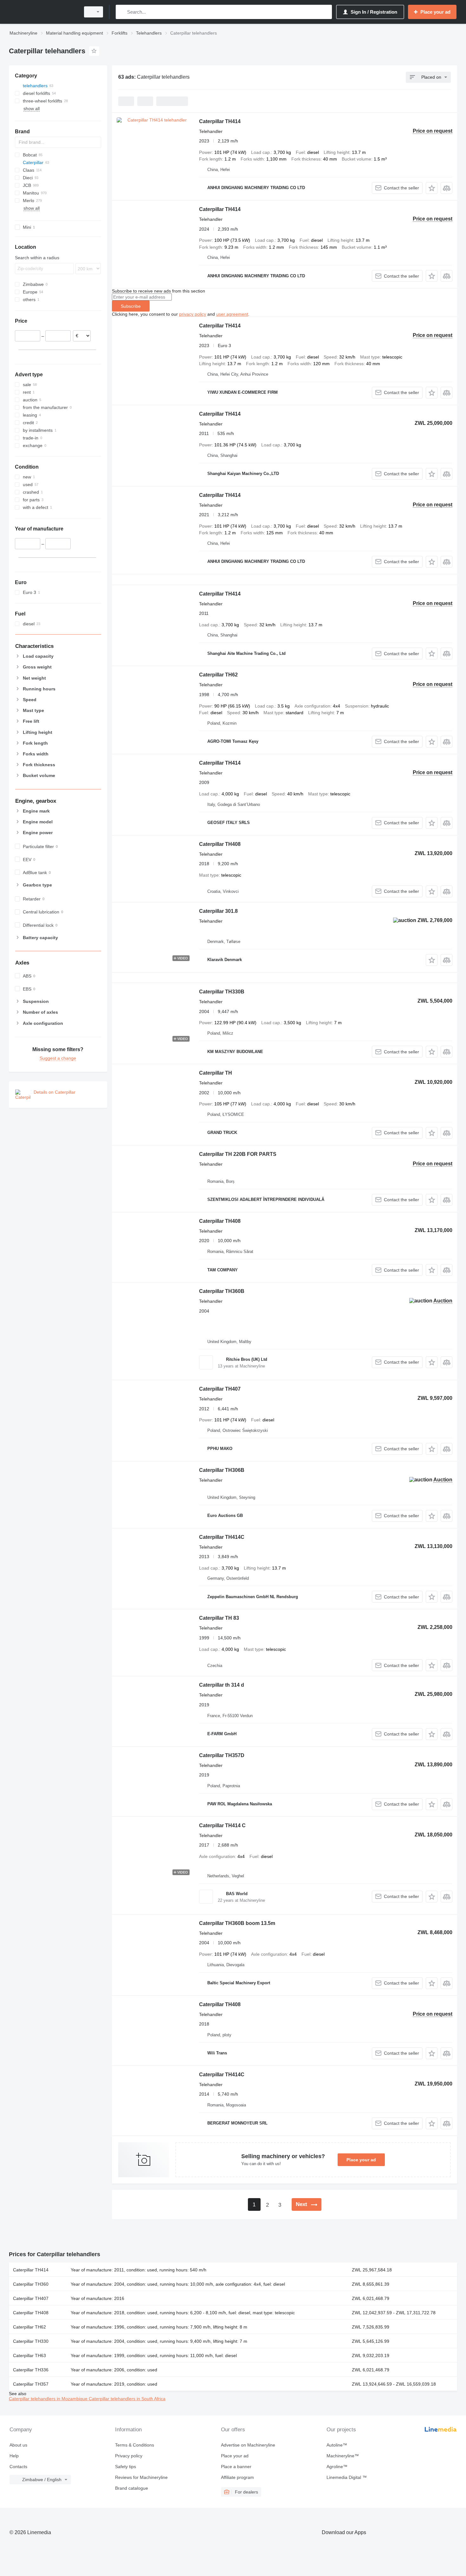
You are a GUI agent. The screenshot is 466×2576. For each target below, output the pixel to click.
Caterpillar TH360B (222, 1291)
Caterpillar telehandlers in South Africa (127, 2399)
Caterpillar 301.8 (218, 911)
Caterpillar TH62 (218, 675)
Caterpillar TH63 (29, 2355)
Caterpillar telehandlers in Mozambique (49, 2399)
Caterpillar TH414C (222, 1537)
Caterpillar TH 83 (219, 1618)
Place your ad (361, 2160)
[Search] (122, 12)
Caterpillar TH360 (31, 2284)
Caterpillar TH (216, 1073)
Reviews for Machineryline (141, 2477)
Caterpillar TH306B (222, 1470)
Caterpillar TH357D (222, 1755)
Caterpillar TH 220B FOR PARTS (238, 1154)
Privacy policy (129, 2456)
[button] (432, 188)
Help (14, 2456)
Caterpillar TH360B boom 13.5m (237, 1923)
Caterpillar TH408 (220, 844)
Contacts (18, 2467)
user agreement (232, 314)
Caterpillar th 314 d (222, 1685)
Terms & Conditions (135, 2445)
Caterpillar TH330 (31, 2341)
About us (18, 2445)
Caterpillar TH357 (31, 2384)
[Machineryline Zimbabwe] (43, 12)
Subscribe (131, 306)
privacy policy (193, 314)
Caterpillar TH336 (31, 2370)
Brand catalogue (132, 2488)
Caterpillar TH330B (222, 992)
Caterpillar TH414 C (222, 1825)
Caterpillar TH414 (220, 121)
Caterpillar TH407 (220, 1389)
